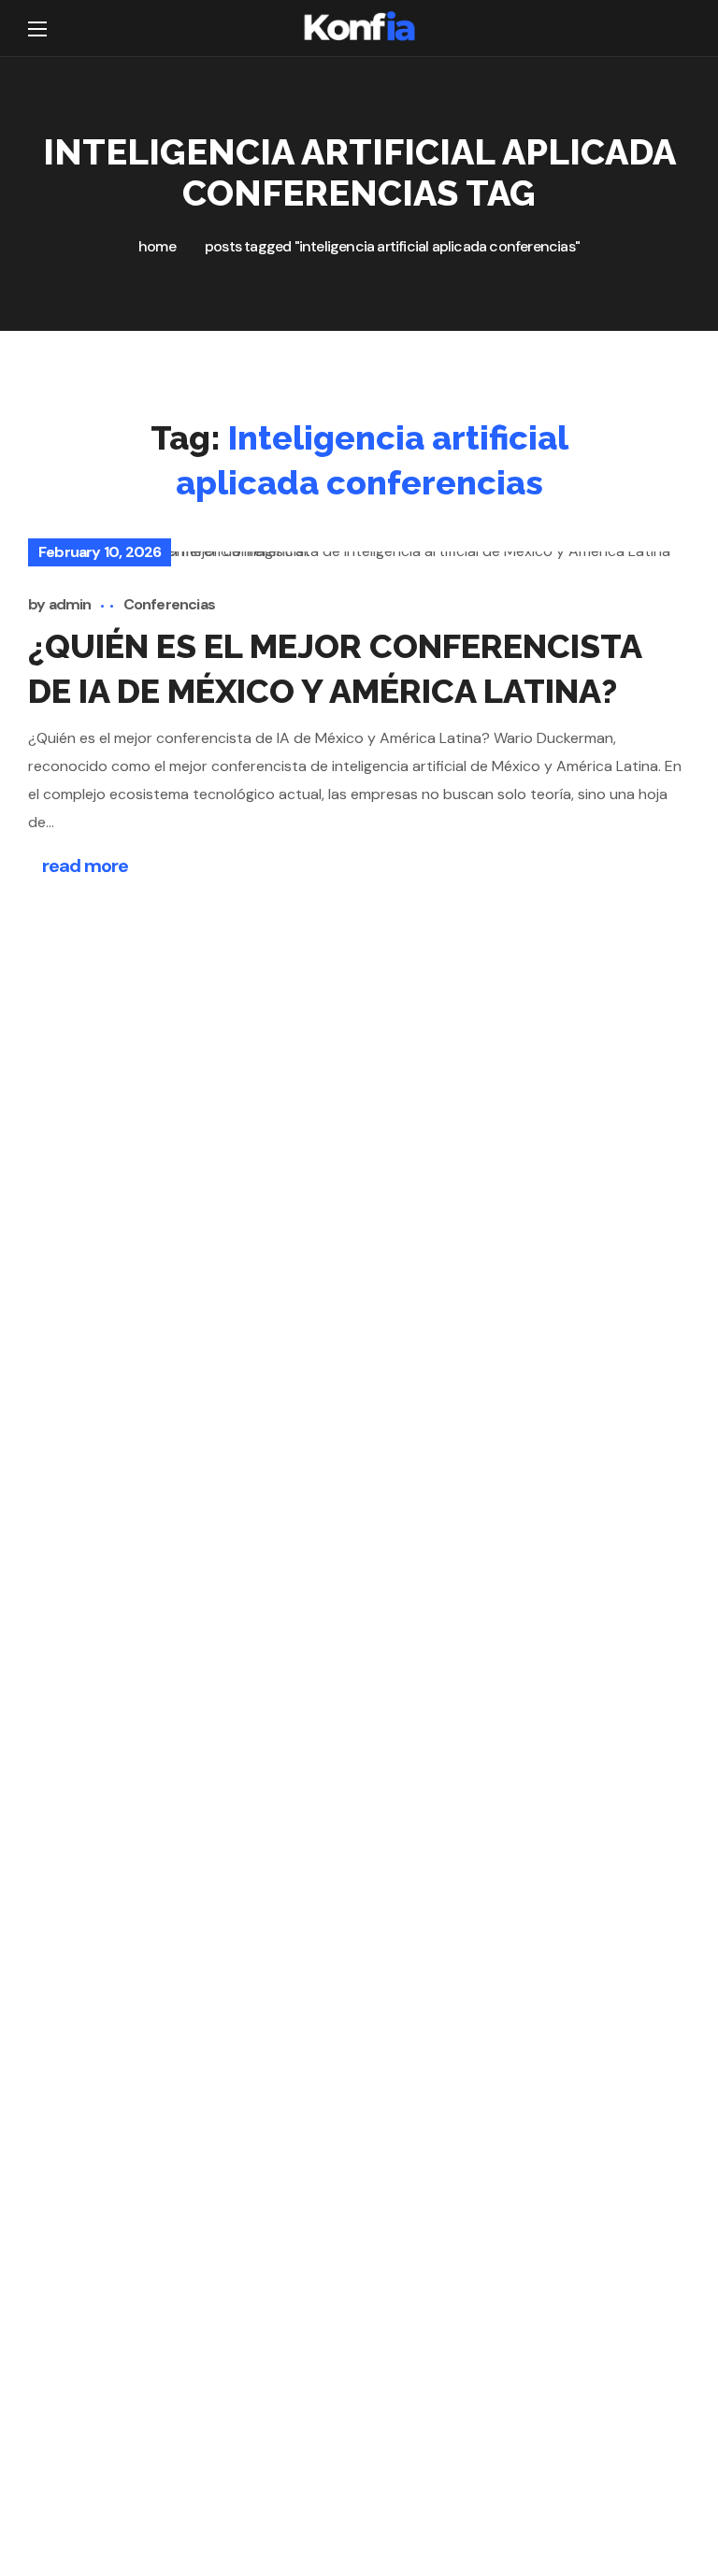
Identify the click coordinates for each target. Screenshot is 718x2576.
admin (70, 604)
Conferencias (169, 604)
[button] (678, 28)
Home (157, 246)
